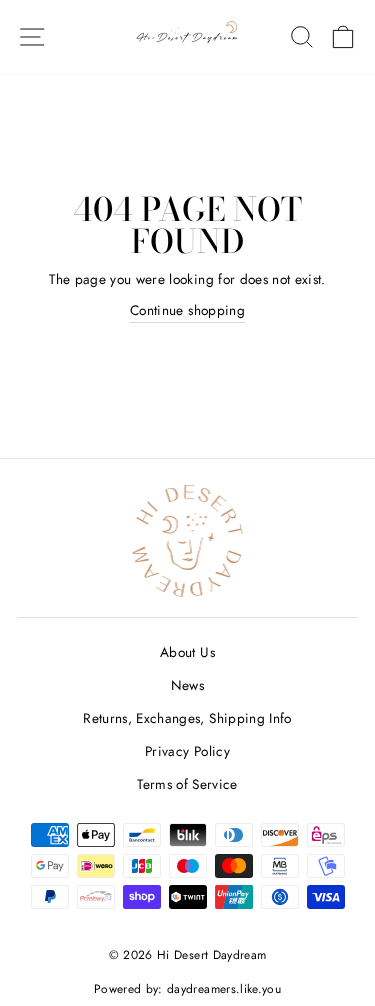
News (187, 685)
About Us (187, 652)
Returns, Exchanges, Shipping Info (187, 718)
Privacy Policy (187, 751)
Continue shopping (187, 310)
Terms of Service (187, 784)
